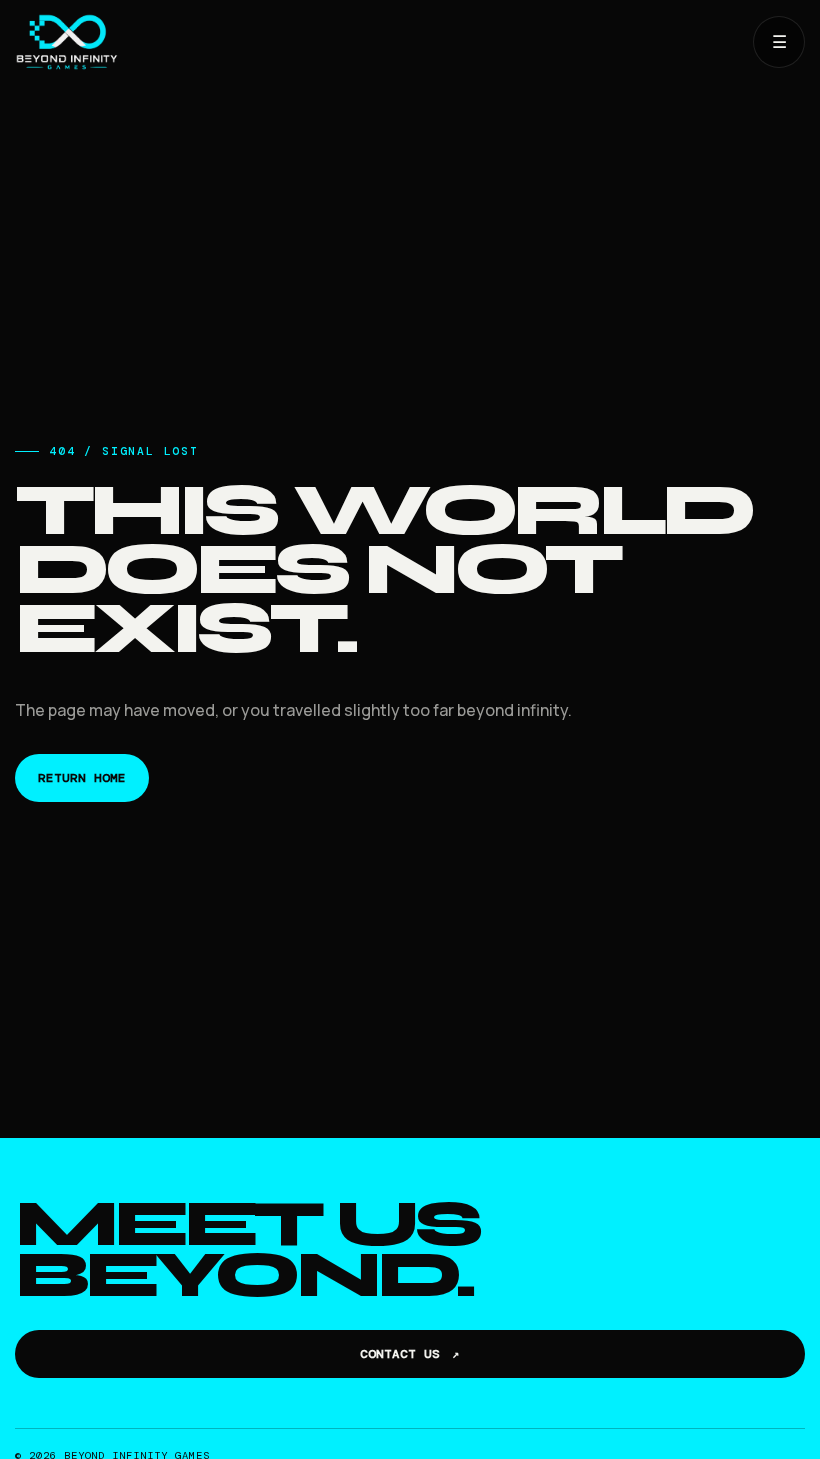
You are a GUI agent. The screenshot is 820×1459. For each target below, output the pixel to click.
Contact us (410, 1354)
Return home (82, 778)
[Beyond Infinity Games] (376, 42)
